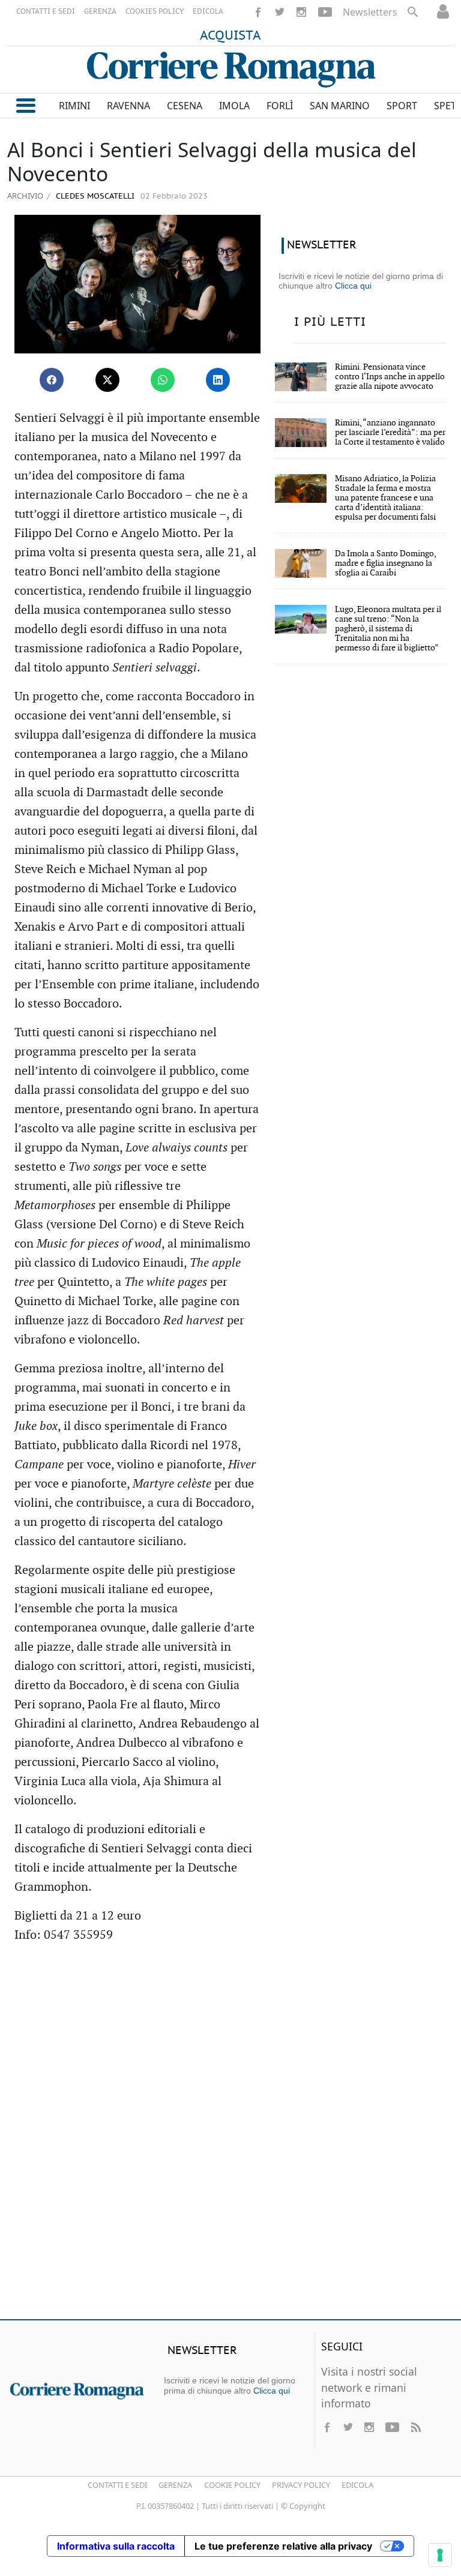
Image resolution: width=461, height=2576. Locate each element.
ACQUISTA (230, 36)
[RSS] (415, 2427)
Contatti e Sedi (117, 2485)
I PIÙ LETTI (330, 322)
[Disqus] (230, 2137)
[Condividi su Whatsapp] (163, 380)
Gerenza (175, 2485)
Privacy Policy (301, 2485)
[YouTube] (325, 12)
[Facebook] (258, 12)
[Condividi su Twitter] (107, 380)
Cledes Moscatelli (94, 197)
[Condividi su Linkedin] (218, 380)
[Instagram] (301, 12)
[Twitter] (280, 12)
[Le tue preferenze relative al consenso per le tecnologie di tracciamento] (440, 2555)
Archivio (25, 196)
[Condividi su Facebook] (52, 380)
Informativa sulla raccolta (116, 2546)
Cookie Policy (232, 2485)
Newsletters (370, 12)
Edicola (357, 2485)
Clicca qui (353, 286)
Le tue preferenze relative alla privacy (283, 2546)
